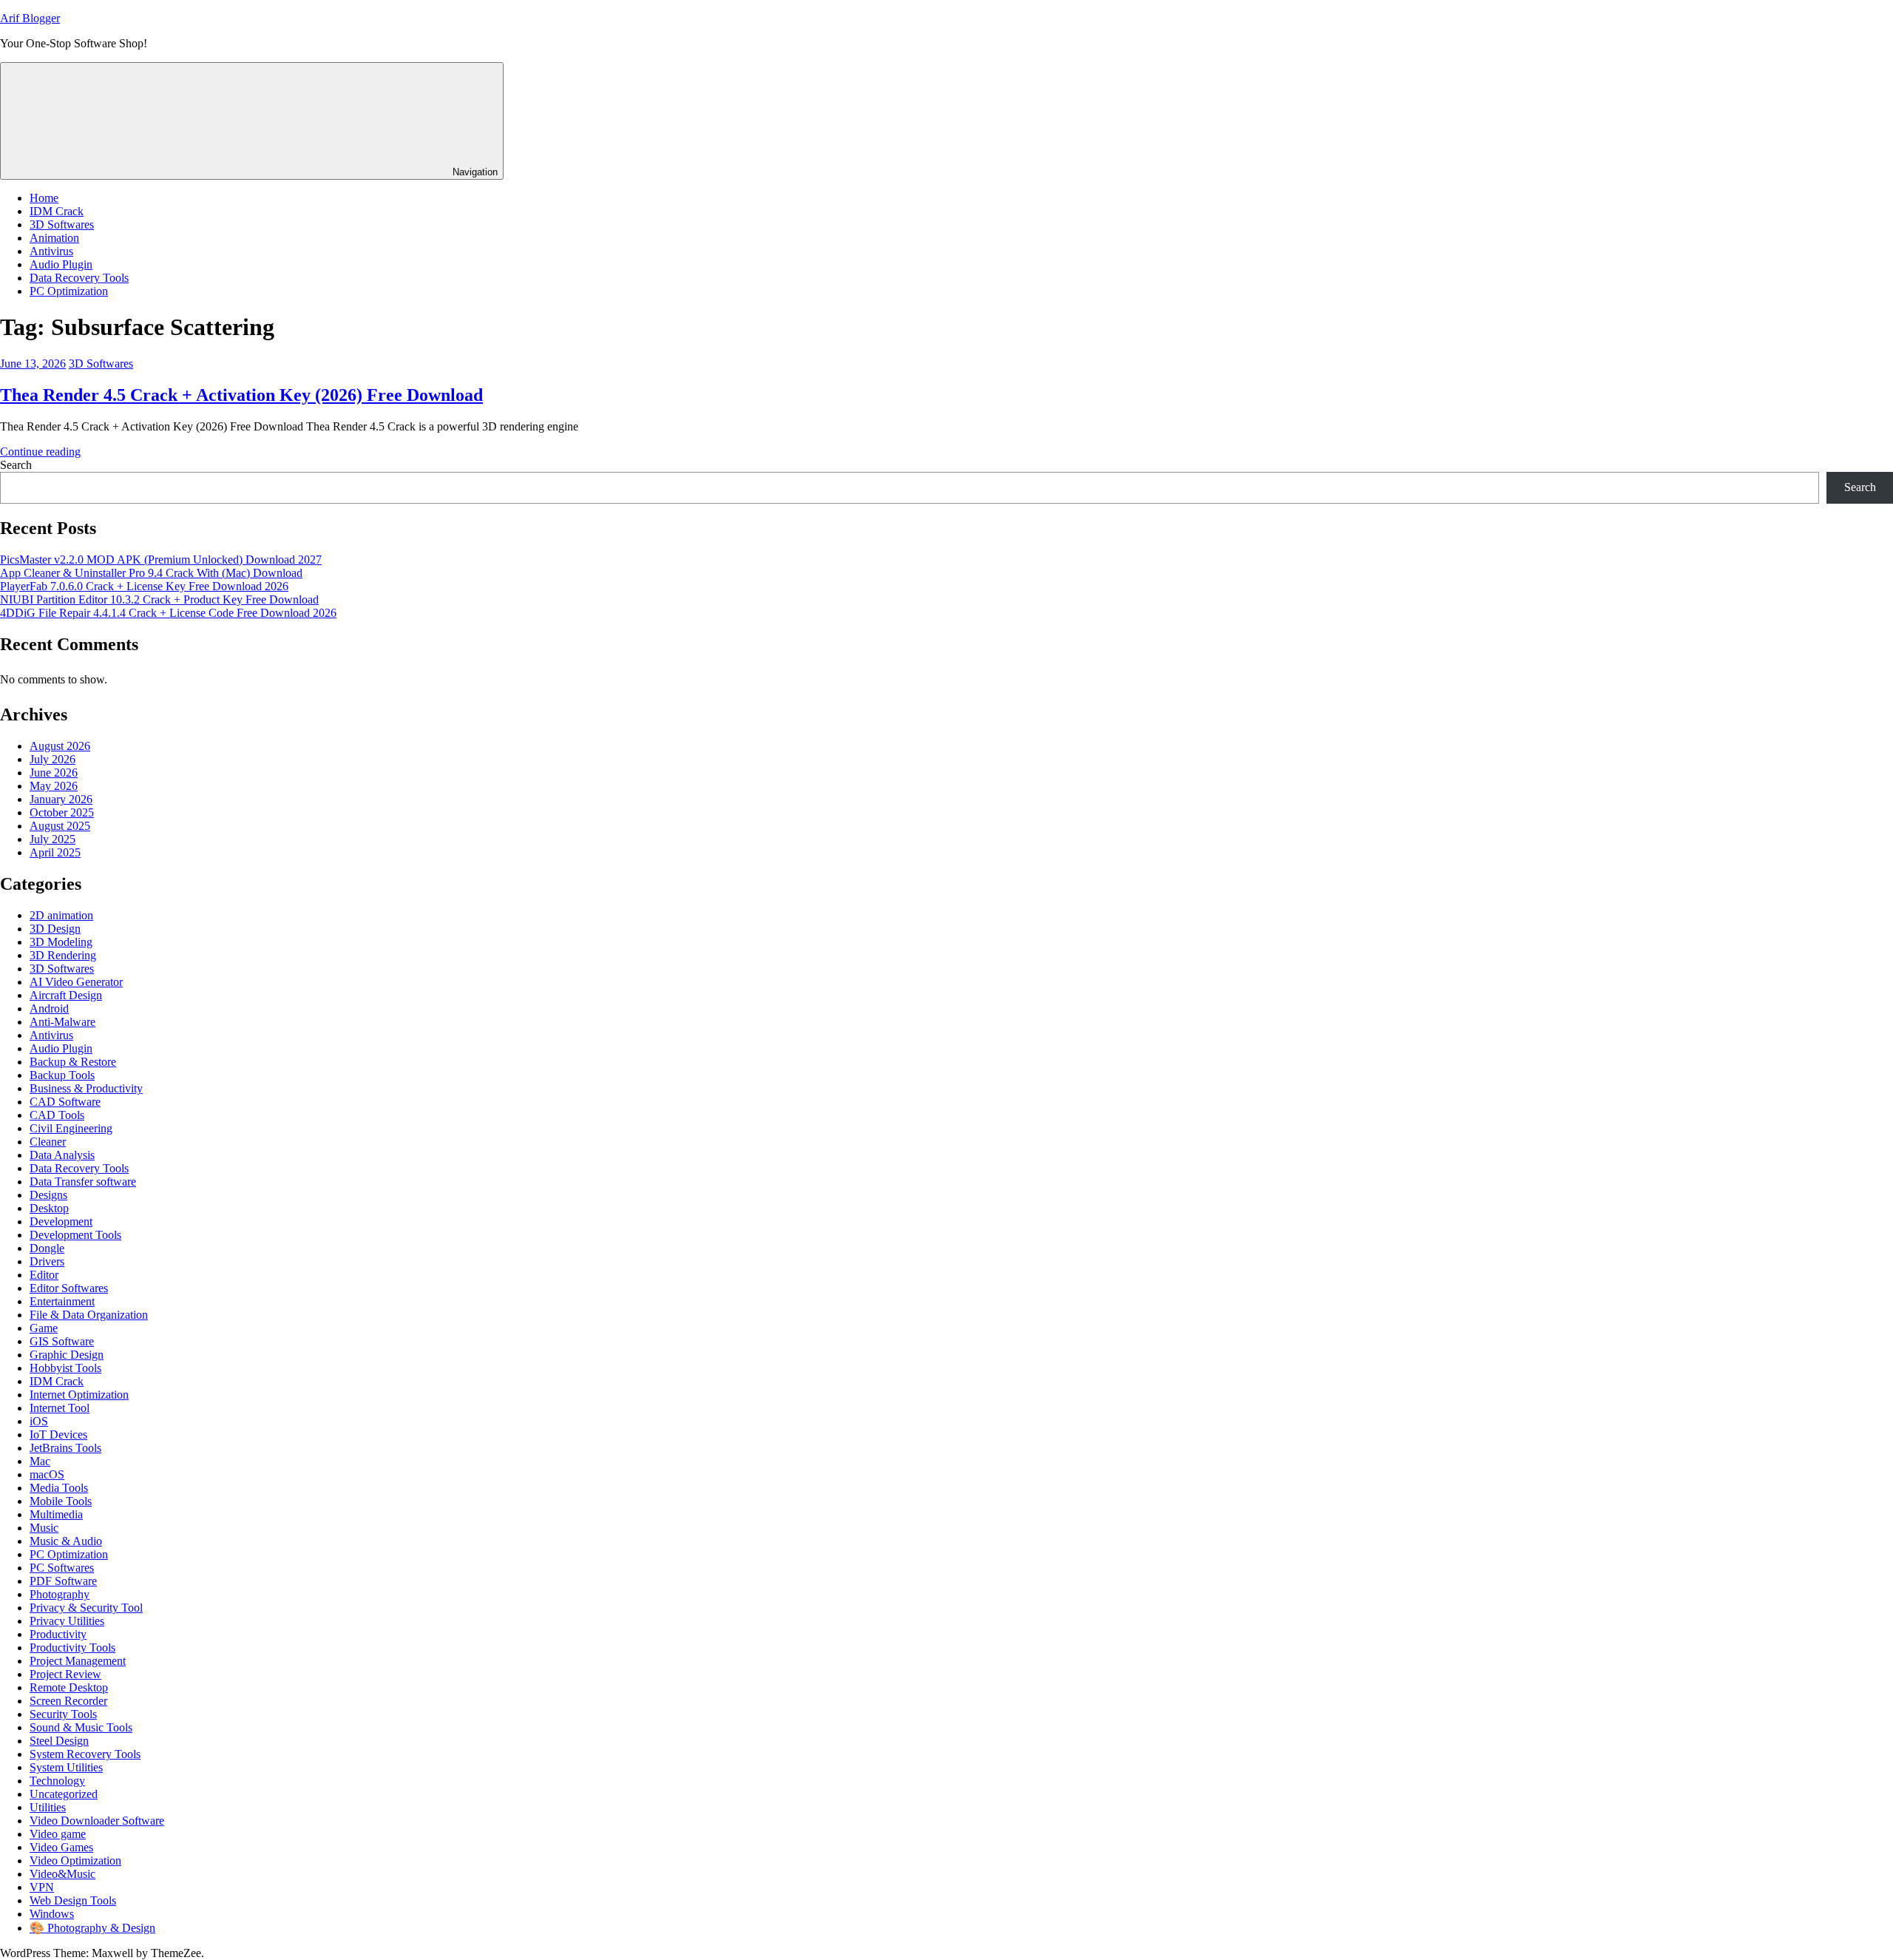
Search (16, 465)
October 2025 (62, 812)
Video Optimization (75, 1861)
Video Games (61, 1847)
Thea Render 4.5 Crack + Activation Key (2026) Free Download (241, 395)
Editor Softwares (69, 1288)
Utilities (48, 1807)
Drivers (47, 1261)
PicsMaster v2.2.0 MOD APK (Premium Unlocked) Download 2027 (161, 560)
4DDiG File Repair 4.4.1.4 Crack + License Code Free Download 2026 (168, 613)
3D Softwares (62, 224)
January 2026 (61, 799)
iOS (39, 1421)
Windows (52, 1914)
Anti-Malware (62, 1022)
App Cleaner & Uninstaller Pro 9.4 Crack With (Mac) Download (151, 573)
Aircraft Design (66, 995)
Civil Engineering (71, 1128)
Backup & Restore (73, 1062)
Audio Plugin (61, 264)
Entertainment (62, 1301)
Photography (60, 1594)
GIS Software (62, 1341)
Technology (57, 1781)
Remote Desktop (69, 1687)
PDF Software (63, 1581)
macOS (47, 1474)
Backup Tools (62, 1075)
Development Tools (75, 1235)
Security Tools (63, 1714)
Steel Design (59, 1741)
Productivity (58, 1634)
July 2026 (53, 759)
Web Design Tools (73, 1900)
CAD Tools (57, 1115)
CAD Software (65, 1102)
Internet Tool (60, 1408)
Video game (58, 1834)
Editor (44, 1275)
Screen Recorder (68, 1701)
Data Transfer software (83, 1182)
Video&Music (62, 1874)
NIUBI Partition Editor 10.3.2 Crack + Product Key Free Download (159, 599)
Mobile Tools (61, 1501)
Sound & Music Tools (81, 1727)
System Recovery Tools (85, 1754)
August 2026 (60, 746)
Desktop (49, 1208)
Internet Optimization (79, 1395)
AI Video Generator (76, 982)
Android (49, 1008)
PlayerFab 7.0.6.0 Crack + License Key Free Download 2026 (144, 586)
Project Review (65, 1674)
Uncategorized (64, 1794)
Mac (40, 1461)
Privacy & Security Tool (86, 1608)
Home (44, 198)
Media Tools (59, 1488)
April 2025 (55, 852)
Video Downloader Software (97, 1821)
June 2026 (54, 773)
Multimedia (56, 1514)
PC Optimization (69, 291)
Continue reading (40, 452)
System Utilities (66, 1767)
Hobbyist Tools (65, 1368)
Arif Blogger (30, 18)
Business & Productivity (86, 1088)
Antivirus (51, 251)
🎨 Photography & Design (92, 1928)
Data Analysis (62, 1155)
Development (61, 1221)
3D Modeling (61, 942)
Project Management (78, 1661)
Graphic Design (67, 1355)
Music (44, 1528)
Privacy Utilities (67, 1621)
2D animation (61, 915)
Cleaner (48, 1142)
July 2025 (53, 839)
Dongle (47, 1248)
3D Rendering (63, 955)
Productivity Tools (72, 1648)
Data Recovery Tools (79, 278)
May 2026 (54, 786)
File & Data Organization (89, 1315)
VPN (42, 1887)
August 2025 (60, 826)
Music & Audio (66, 1541)
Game (44, 1328)
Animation (54, 238)
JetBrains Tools (65, 1448)
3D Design (55, 929)
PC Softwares (62, 1568)
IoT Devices (58, 1434)
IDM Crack (57, 211)
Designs (48, 1195)
